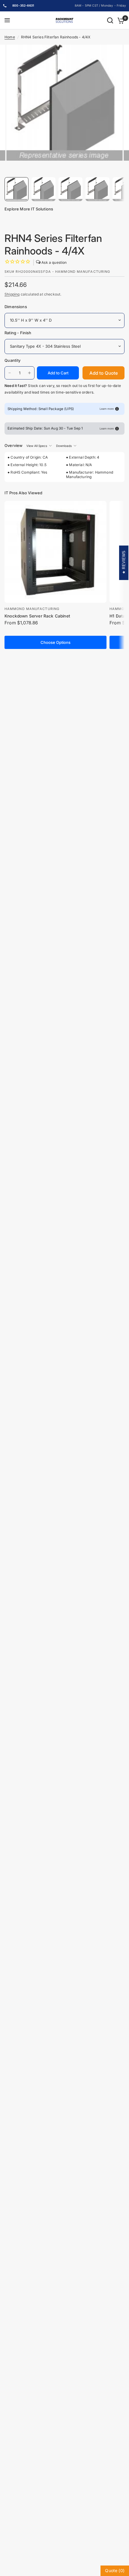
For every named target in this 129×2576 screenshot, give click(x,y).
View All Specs (37, 446)
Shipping (12, 294)
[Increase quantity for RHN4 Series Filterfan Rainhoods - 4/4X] (29, 373)
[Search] (110, 20)
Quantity (12, 360)
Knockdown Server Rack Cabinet (37, 616)
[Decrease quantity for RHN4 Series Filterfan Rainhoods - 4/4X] (10, 373)
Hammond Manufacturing (32, 609)
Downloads (64, 446)
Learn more (107, 409)
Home (10, 37)
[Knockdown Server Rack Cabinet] (55, 552)
